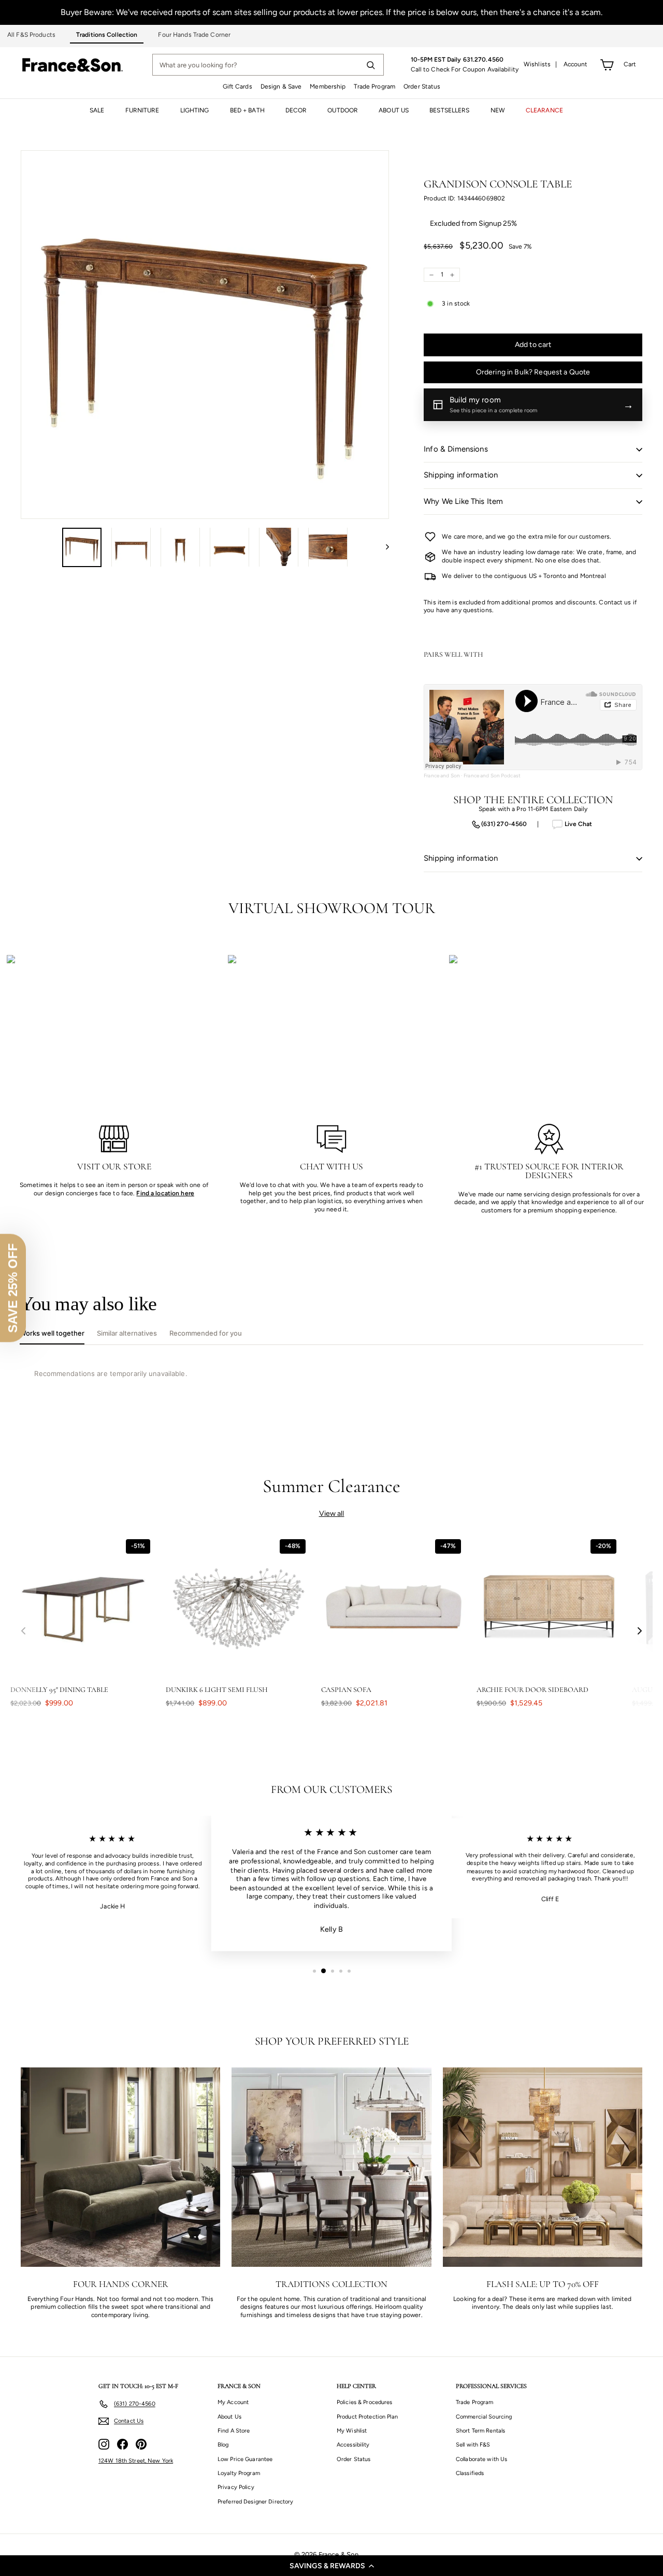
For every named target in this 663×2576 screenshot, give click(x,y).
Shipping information (461, 475)
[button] (331, 2566)
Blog (223, 2445)
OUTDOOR (343, 110)
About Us (229, 2417)
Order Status (422, 86)
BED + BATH (247, 110)
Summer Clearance (332, 1486)
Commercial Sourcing (484, 2417)
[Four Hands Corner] (120, 2167)
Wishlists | (541, 64)
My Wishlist (352, 2431)
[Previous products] (23, 1631)
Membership (328, 86)
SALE (97, 110)
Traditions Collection (107, 35)
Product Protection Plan (367, 2417)
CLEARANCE (544, 110)
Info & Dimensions (456, 449)
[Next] (383, 547)
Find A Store (234, 2431)
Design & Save (281, 86)
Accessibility (353, 2445)
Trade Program (374, 86)
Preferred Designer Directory (255, 2502)
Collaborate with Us (481, 2459)
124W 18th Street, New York (136, 2461)
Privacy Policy (236, 2487)
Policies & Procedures (365, 2402)
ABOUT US (394, 110)
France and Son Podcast (492, 776)
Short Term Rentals (480, 2431)
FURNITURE (142, 110)
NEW (498, 110)
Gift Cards (237, 86)
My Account (233, 2402)
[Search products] (370, 65)
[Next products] (640, 1631)
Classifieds (470, 2473)
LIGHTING (195, 110)
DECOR (296, 110)
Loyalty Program (239, 2473)
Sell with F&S (473, 2445)
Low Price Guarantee (245, 2459)
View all (332, 1514)
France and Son (442, 776)
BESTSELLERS (449, 110)
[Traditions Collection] (331, 2167)
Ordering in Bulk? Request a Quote (533, 372)
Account (576, 64)
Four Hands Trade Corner (194, 35)
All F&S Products (31, 35)
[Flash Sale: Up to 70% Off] (543, 2167)
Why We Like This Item (463, 501)
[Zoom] (205, 334)
